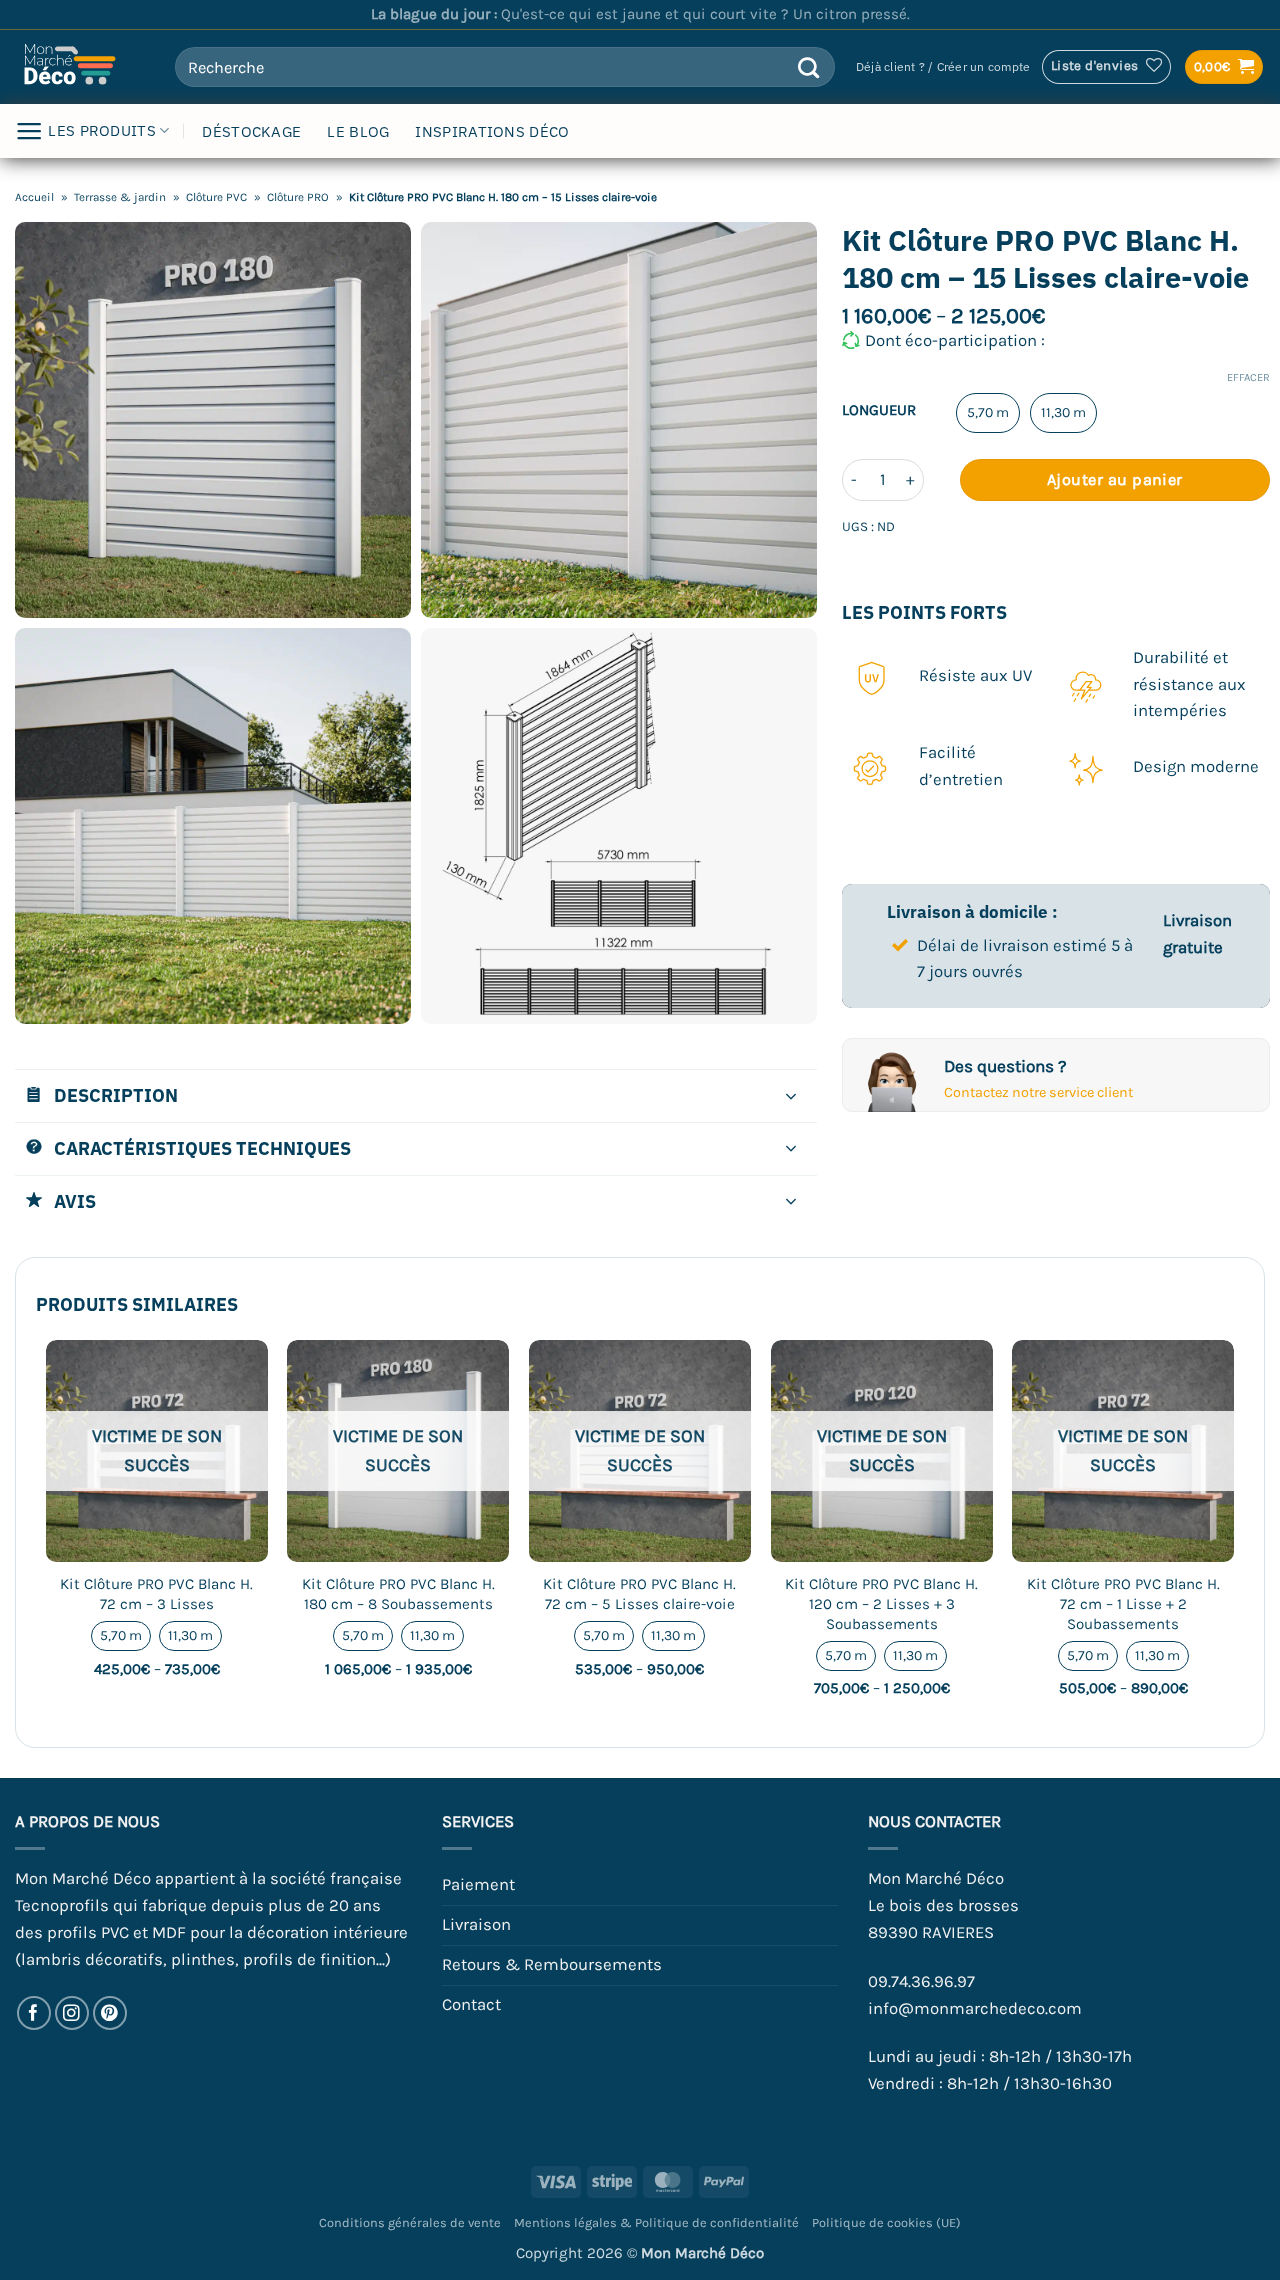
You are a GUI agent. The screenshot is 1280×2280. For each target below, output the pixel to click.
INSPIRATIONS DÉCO (492, 131)
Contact (471, 2004)
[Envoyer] (809, 67)
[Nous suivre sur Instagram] (72, 2013)
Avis (75, 1201)
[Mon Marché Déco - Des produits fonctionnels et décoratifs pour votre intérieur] (80, 67)
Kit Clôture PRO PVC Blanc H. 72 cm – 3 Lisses (156, 1594)
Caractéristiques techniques (202, 1148)
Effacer (1248, 377)
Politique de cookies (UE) (886, 2222)
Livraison (476, 1924)
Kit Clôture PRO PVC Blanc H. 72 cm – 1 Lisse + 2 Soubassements (1123, 1603)
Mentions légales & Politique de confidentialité (656, 2222)
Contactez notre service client (1038, 1092)
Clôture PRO (298, 197)
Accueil (34, 197)
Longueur (879, 411)
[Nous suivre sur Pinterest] (110, 2013)
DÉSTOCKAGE (251, 131)
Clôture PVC (216, 197)
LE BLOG (358, 131)
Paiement (478, 1884)
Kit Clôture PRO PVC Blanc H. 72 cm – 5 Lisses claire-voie (639, 1594)
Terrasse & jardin (120, 197)
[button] (943, 67)
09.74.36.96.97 (921, 1981)
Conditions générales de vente (410, 2222)
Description (116, 1095)
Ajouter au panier (1115, 479)
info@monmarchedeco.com (975, 2008)
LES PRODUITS (102, 130)
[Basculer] (791, 1098)
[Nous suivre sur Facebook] (34, 2013)
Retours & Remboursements (552, 1964)
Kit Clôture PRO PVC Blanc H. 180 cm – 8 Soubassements (398, 1594)
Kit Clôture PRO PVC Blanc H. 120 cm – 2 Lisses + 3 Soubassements (881, 1603)
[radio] (988, 413)
